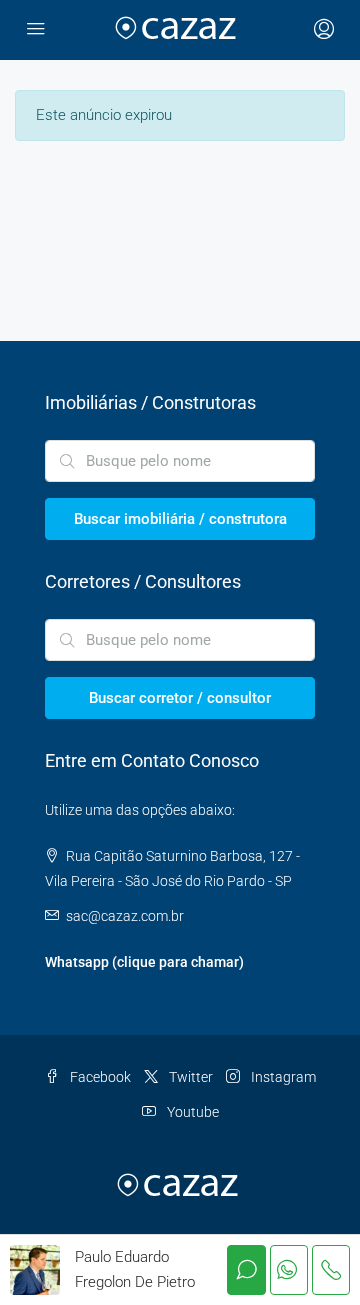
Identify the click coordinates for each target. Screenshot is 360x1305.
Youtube (191, 1112)
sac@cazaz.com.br (125, 916)
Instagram (282, 1077)
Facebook (99, 1077)
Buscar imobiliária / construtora (180, 519)
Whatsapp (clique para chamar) (144, 962)
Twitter (189, 1077)
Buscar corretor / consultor (180, 698)
